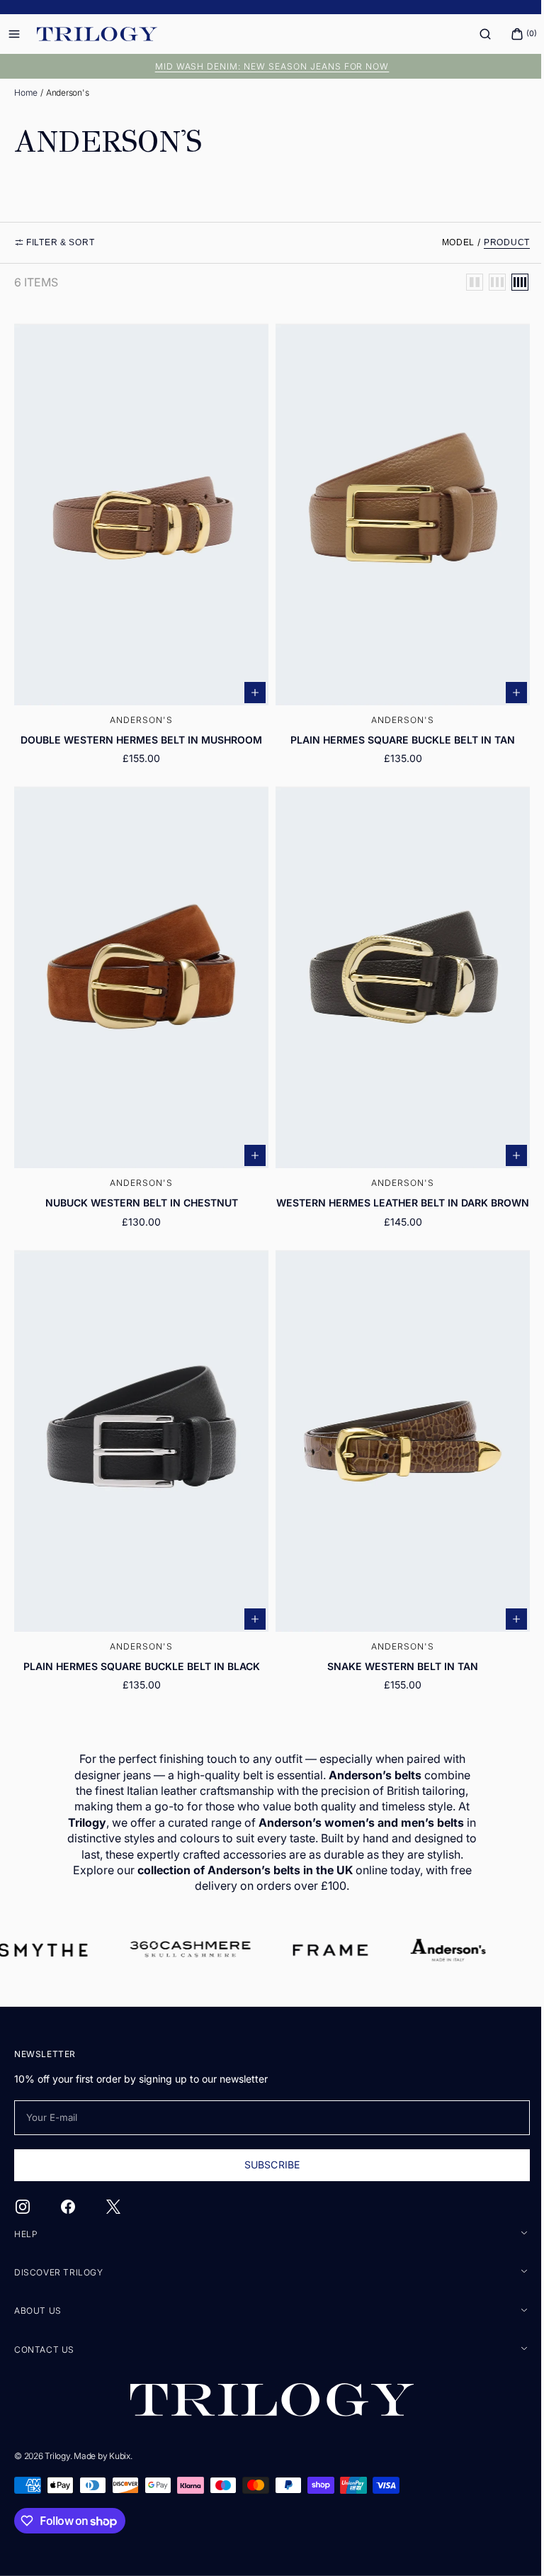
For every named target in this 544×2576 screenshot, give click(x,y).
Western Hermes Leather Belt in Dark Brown (395, 1193)
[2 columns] (464, 282)
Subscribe (266, 2165)
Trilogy (57, 2456)
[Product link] (139, 547)
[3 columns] (487, 282)
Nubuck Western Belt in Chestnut (139, 1187)
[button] (475, 34)
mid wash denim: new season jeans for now (267, 66)
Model (448, 242)
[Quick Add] (250, 685)
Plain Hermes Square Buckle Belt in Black (139, 1655)
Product (496, 242)
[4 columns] (509, 282)
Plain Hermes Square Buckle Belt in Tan (395, 732)
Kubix (120, 2456)
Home (26, 93)
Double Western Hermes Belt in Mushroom (138, 732)
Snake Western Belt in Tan (395, 1655)
